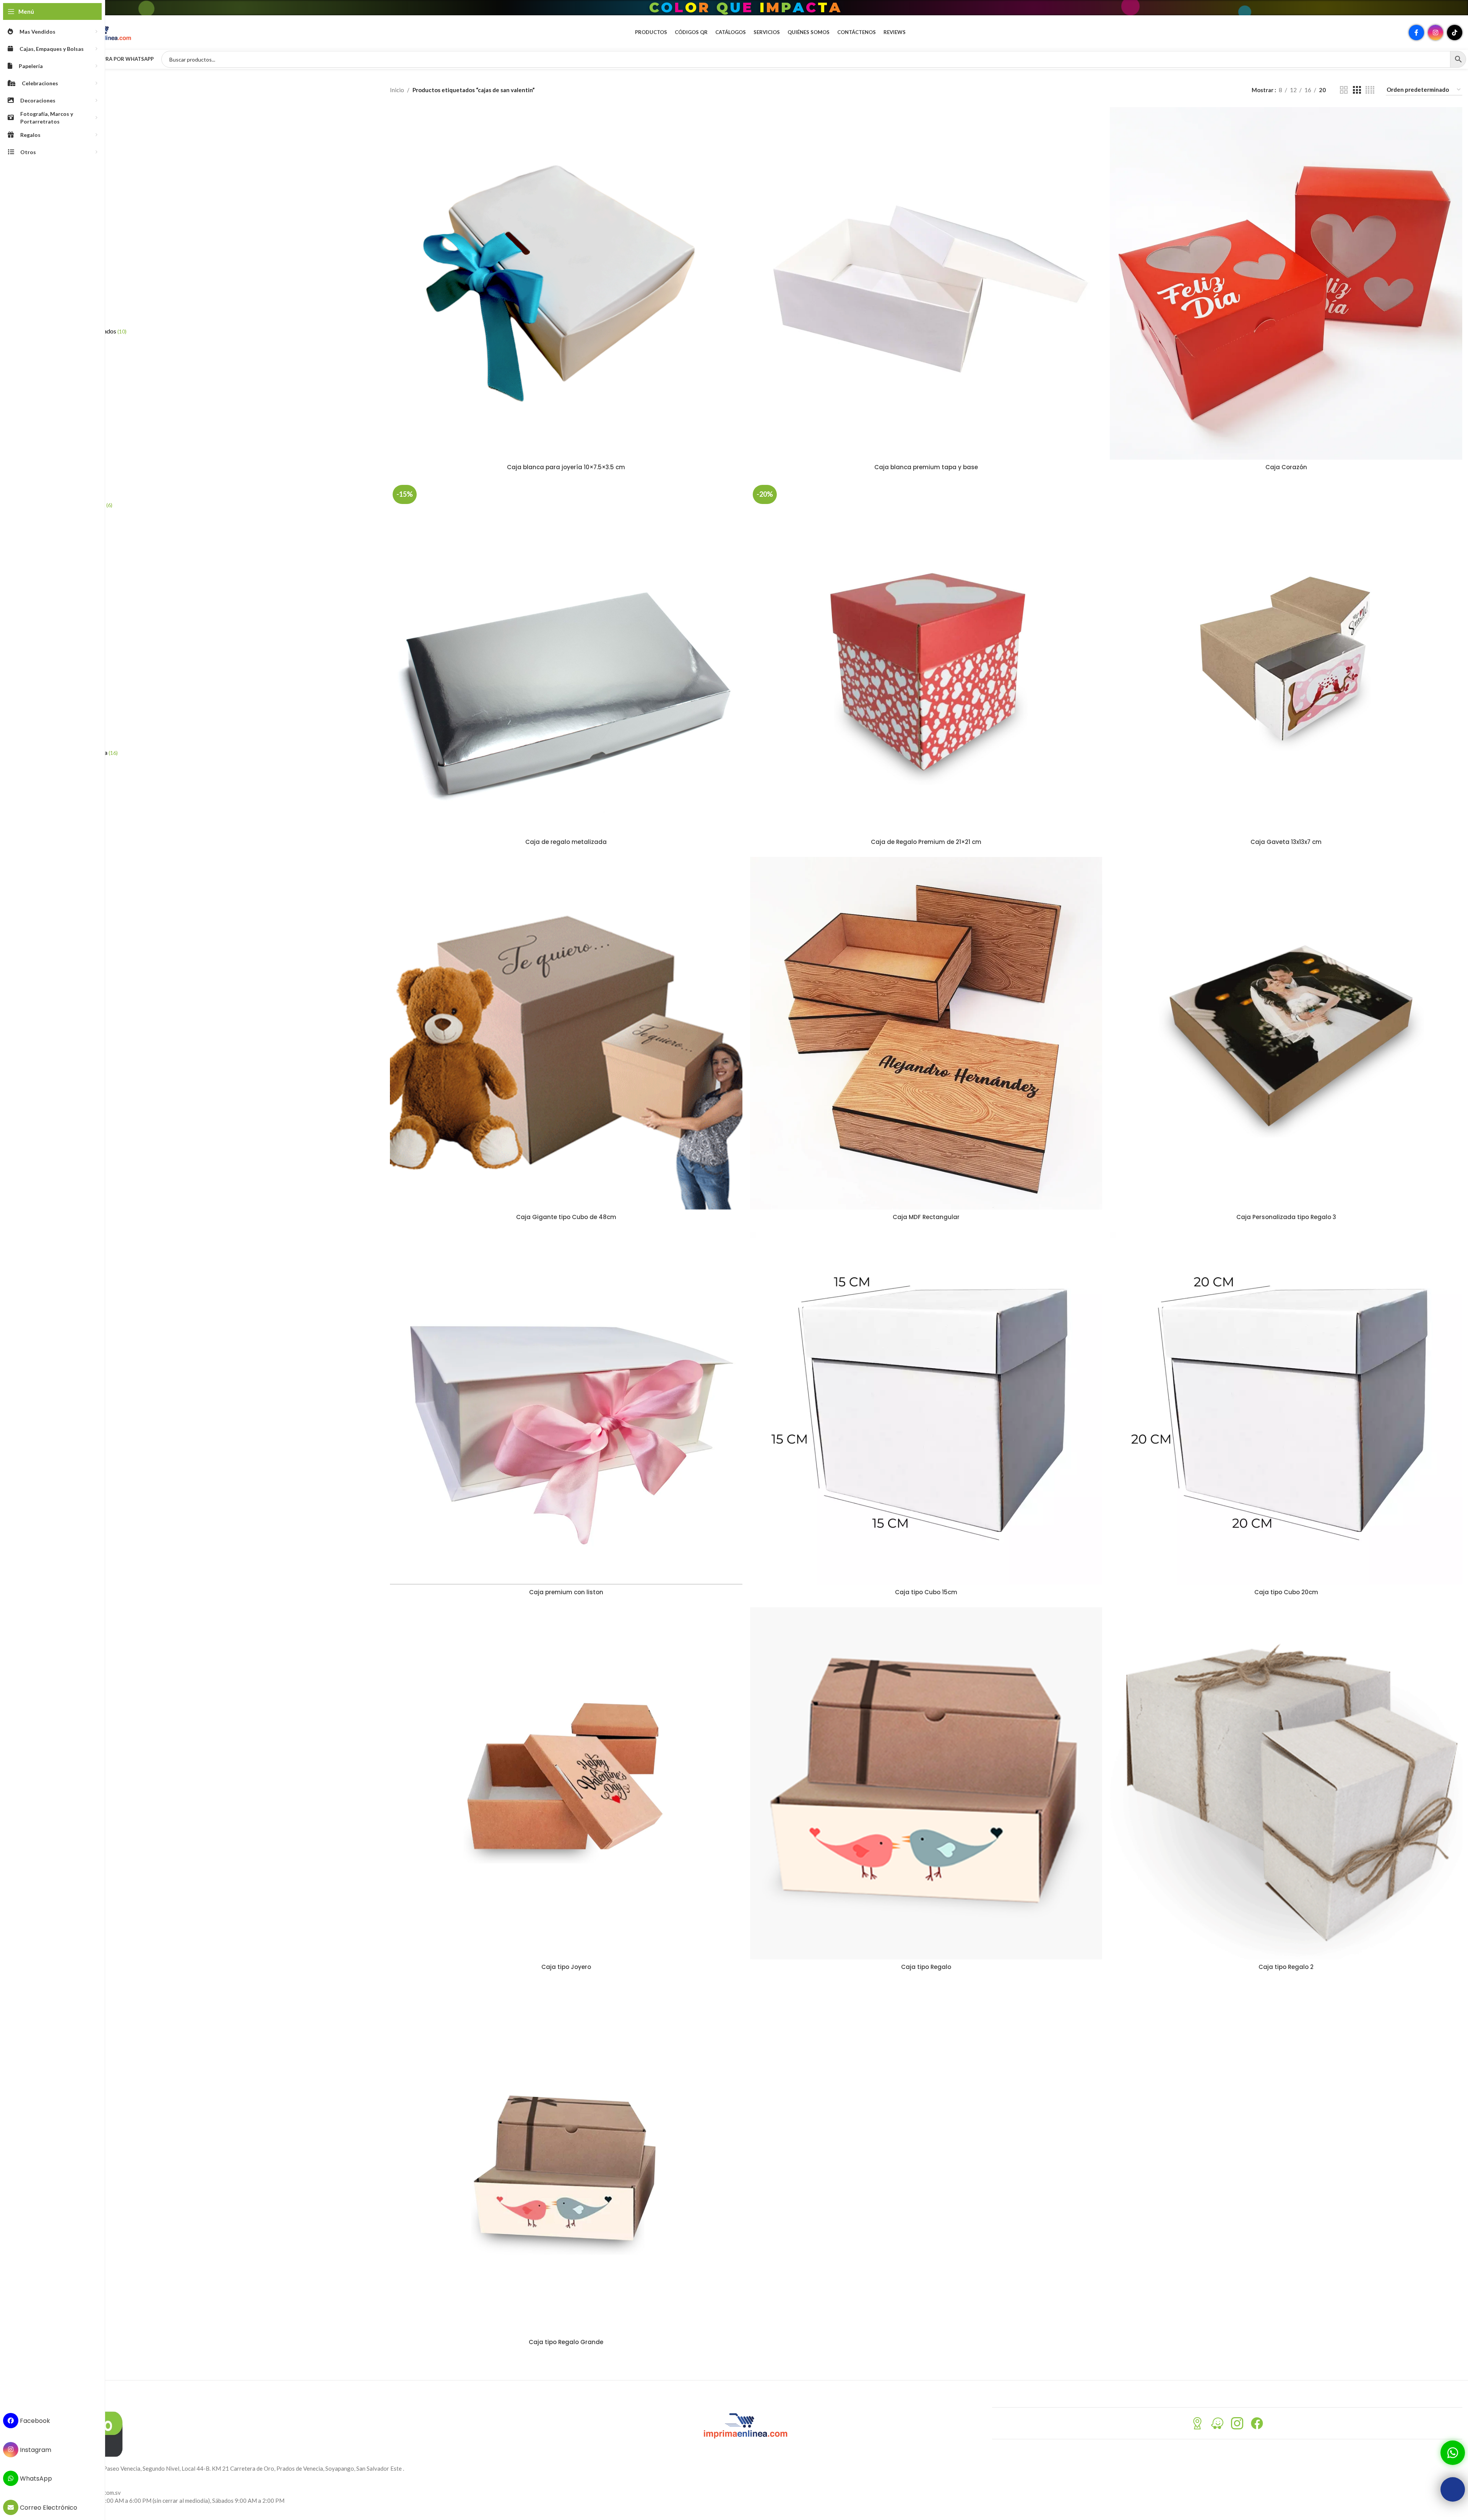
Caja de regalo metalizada (566, 842)
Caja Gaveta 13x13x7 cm (1286, 842)
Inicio (397, 90)
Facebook (34, 2421)
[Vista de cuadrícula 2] (1344, 90)
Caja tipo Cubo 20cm (1286, 1592)
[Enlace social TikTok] (1455, 33)
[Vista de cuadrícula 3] (1357, 90)
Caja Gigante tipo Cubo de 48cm (566, 1217)
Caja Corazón (1286, 467)
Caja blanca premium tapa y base (926, 467)
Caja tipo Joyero (566, 1967)
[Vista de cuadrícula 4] (1370, 90)
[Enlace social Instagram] (1436, 33)
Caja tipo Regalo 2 (1286, 1967)
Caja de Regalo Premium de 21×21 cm (926, 842)
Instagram (35, 2449)
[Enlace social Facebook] (1416, 33)
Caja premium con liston (566, 1592)
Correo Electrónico (48, 2508)
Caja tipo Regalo (926, 1967)
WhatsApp (35, 2479)
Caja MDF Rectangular (926, 1217)
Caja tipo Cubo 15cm (926, 1592)
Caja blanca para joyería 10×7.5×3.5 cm (566, 467)
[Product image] (566, 283)
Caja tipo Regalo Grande (566, 2342)
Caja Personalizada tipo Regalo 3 (1286, 1217)
